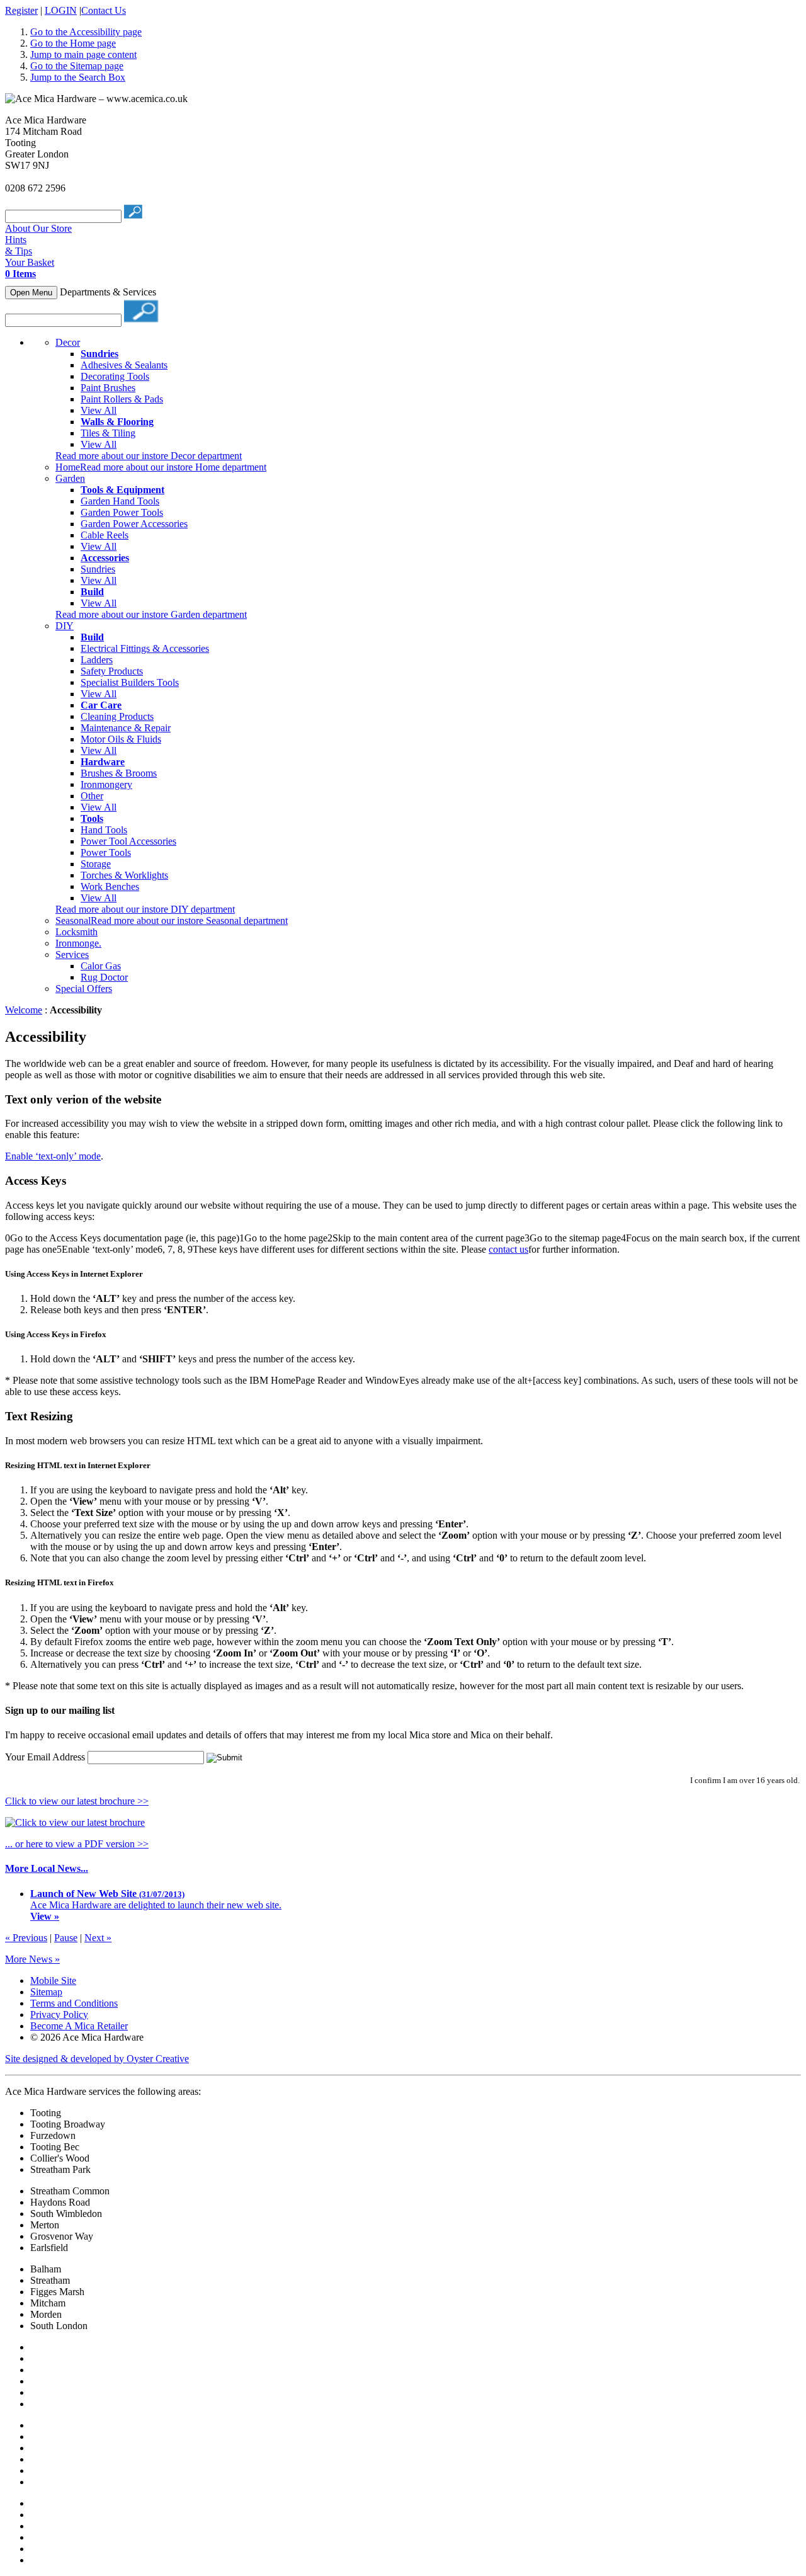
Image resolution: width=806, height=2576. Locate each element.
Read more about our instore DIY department (145, 909)
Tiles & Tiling (108, 433)
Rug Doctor (104, 977)
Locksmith (77, 932)
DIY (65, 626)
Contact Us (104, 10)
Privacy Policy (59, 2015)
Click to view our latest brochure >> (77, 1801)
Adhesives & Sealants (124, 365)
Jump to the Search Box (78, 77)
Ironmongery (106, 784)
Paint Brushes (108, 388)
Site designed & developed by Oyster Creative (97, 2059)
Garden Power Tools (122, 512)
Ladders (97, 660)
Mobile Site (53, 1980)
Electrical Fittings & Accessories (145, 648)
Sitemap (46, 1992)
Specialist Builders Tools (130, 682)
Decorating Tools (115, 376)
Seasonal (73, 920)
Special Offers (84, 989)
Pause (66, 1938)
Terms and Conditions (74, 2003)
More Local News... (47, 1868)
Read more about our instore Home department (173, 467)
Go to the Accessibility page (86, 32)
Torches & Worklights (124, 875)
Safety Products (112, 671)
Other (92, 796)
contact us (508, 1249)
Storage (96, 864)
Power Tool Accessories (128, 841)
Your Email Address (45, 1757)
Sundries (98, 569)
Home (68, 467)
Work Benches (110, 886)
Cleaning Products (117, 716)
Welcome (24, 1010)
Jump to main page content (83, 54)
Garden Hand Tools (120, 501)
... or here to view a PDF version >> (77, 1844)
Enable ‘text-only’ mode (53, 1156)
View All (99, 410)
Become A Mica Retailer (79, 2026)
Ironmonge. (78, 943)
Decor (68, 342)
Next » (98, 1938)
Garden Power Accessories (134, 524)
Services (72, 955)
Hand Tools (104, 830)
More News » (32, 1959)
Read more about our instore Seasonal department (189, 920)
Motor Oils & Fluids (121, 739)
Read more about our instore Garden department (151, 614)
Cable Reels (105, 535)
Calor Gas (101, 966)
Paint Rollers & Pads (122, 399)
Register (21, 10)
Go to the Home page (73, 43)
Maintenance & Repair (126, 728)
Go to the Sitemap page (77, 66)
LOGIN (61, 10)
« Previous (26, 1938)
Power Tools (106, 852)
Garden (70, 478)
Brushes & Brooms (119, 773)
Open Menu (31, 293)
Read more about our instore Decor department (149, 456)
